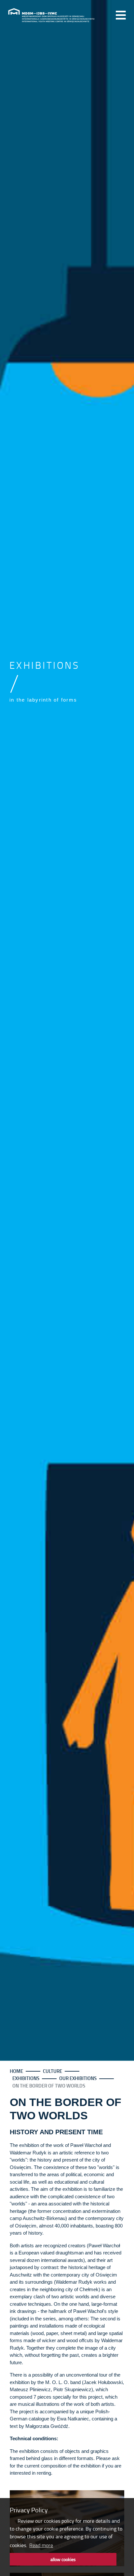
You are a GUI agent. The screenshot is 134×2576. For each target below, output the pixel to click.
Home (16, 2071)
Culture (53, 2071)
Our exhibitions (78, 2078)
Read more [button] (41, 2545)
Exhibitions (26, 2078)
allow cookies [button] (63, 2559)
